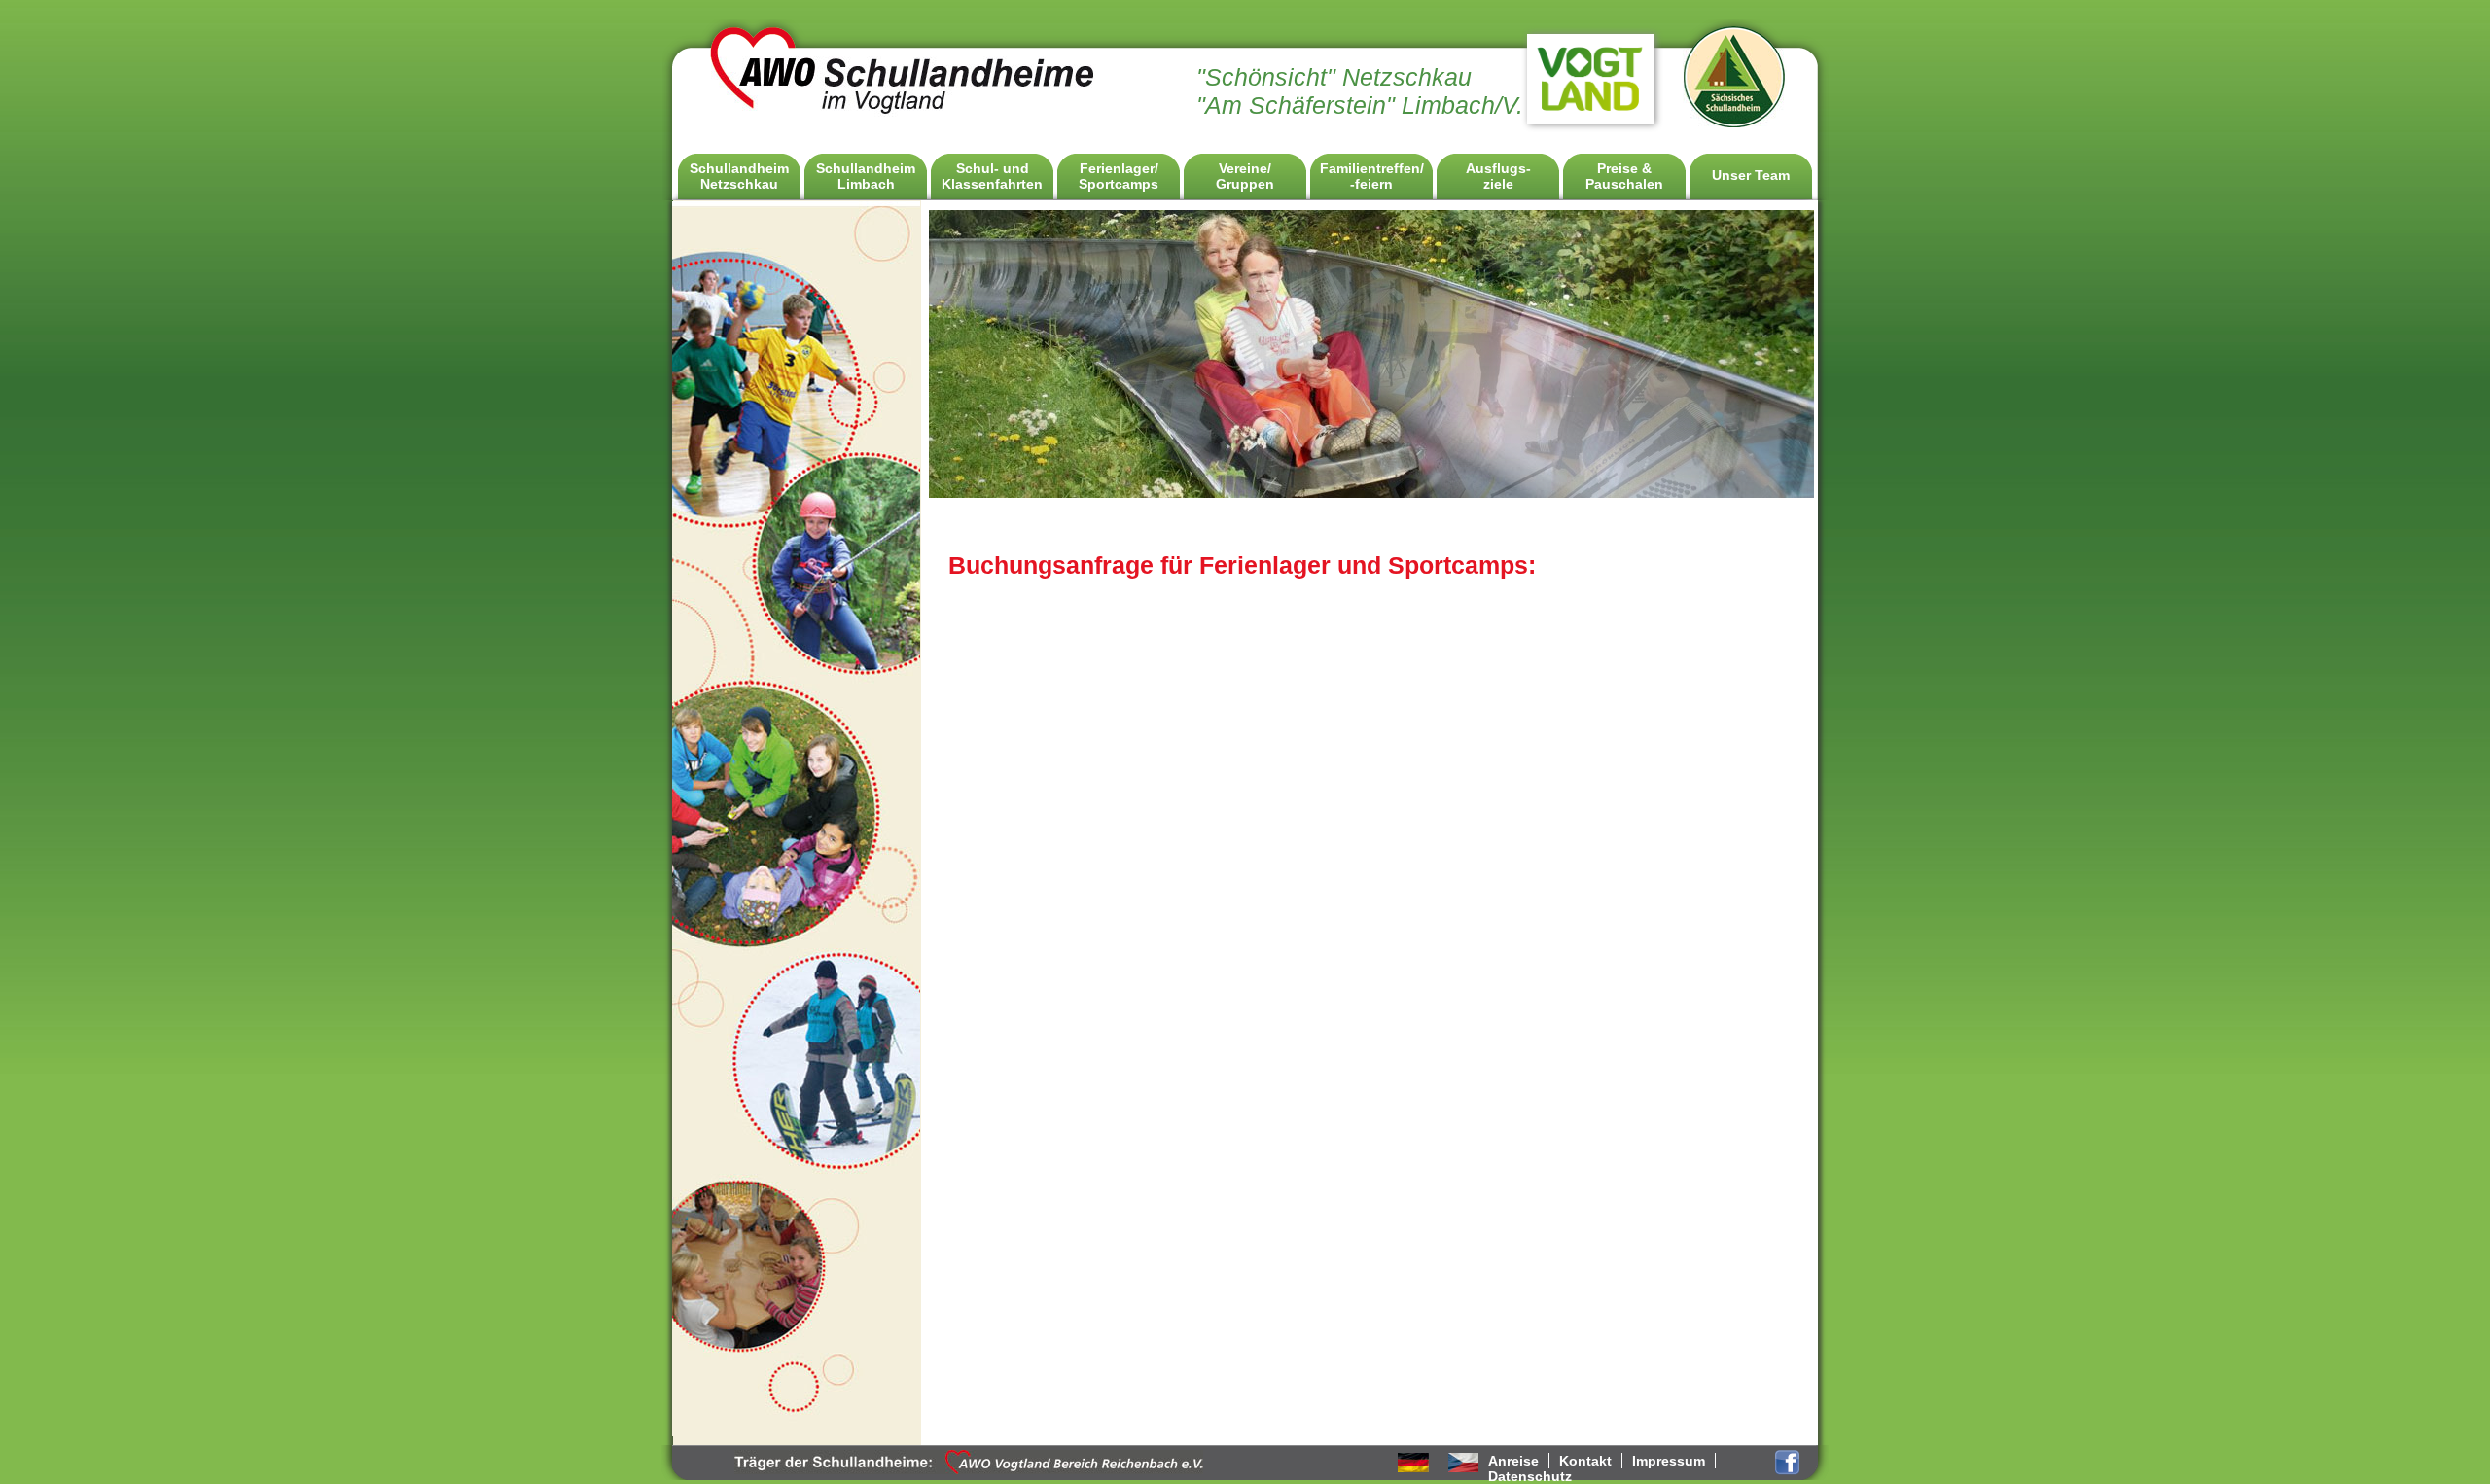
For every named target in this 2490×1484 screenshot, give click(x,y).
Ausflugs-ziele (1498, 176)
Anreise (1513, 1461)
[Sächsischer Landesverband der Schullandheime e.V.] (1735, 123)
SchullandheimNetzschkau (739, 176)
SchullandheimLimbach (866, 176)
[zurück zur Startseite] (904, 112)
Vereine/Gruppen (1245, 176)
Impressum (1669, 1461)
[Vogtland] (1590, 118)
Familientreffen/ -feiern (1372, 176)
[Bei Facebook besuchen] (1787, 1471)
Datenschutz (1530, 1476)
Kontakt (1585, 1461)
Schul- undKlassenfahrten (992, 176)
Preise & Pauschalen (1624, 176)
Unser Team (1751, 175)
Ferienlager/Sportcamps (1119, 176)
